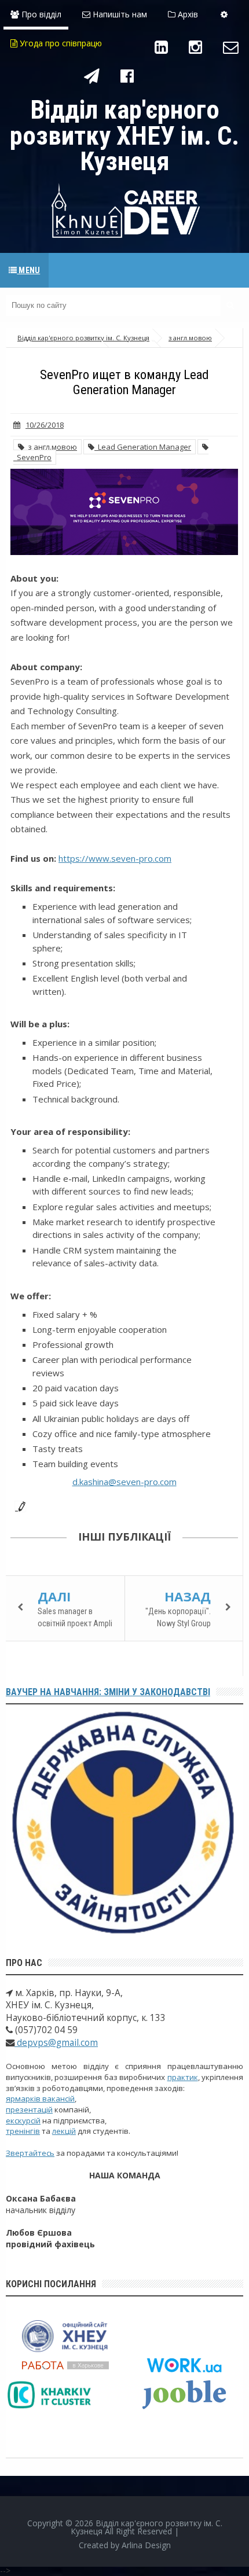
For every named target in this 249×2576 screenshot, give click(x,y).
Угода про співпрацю (60, 43)
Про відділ (40, 14)
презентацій (29, 2110)
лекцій (64, 2131)
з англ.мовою (51, 447)
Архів (187, 14)
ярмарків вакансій (40, 2099)
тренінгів (23, 2131)
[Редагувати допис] (18, 1505)
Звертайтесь (30, 2153)
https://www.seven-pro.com (115, 858)
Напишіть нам (119, 14)
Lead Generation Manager (143, 447)
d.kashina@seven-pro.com (124, 1482)
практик (183, 2077)
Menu (28, 270)
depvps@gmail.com (56, 2043)
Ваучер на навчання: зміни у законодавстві (108, 1692)
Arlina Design (146, 2545)
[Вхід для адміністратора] (224, 14)
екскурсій (23, 2121)
